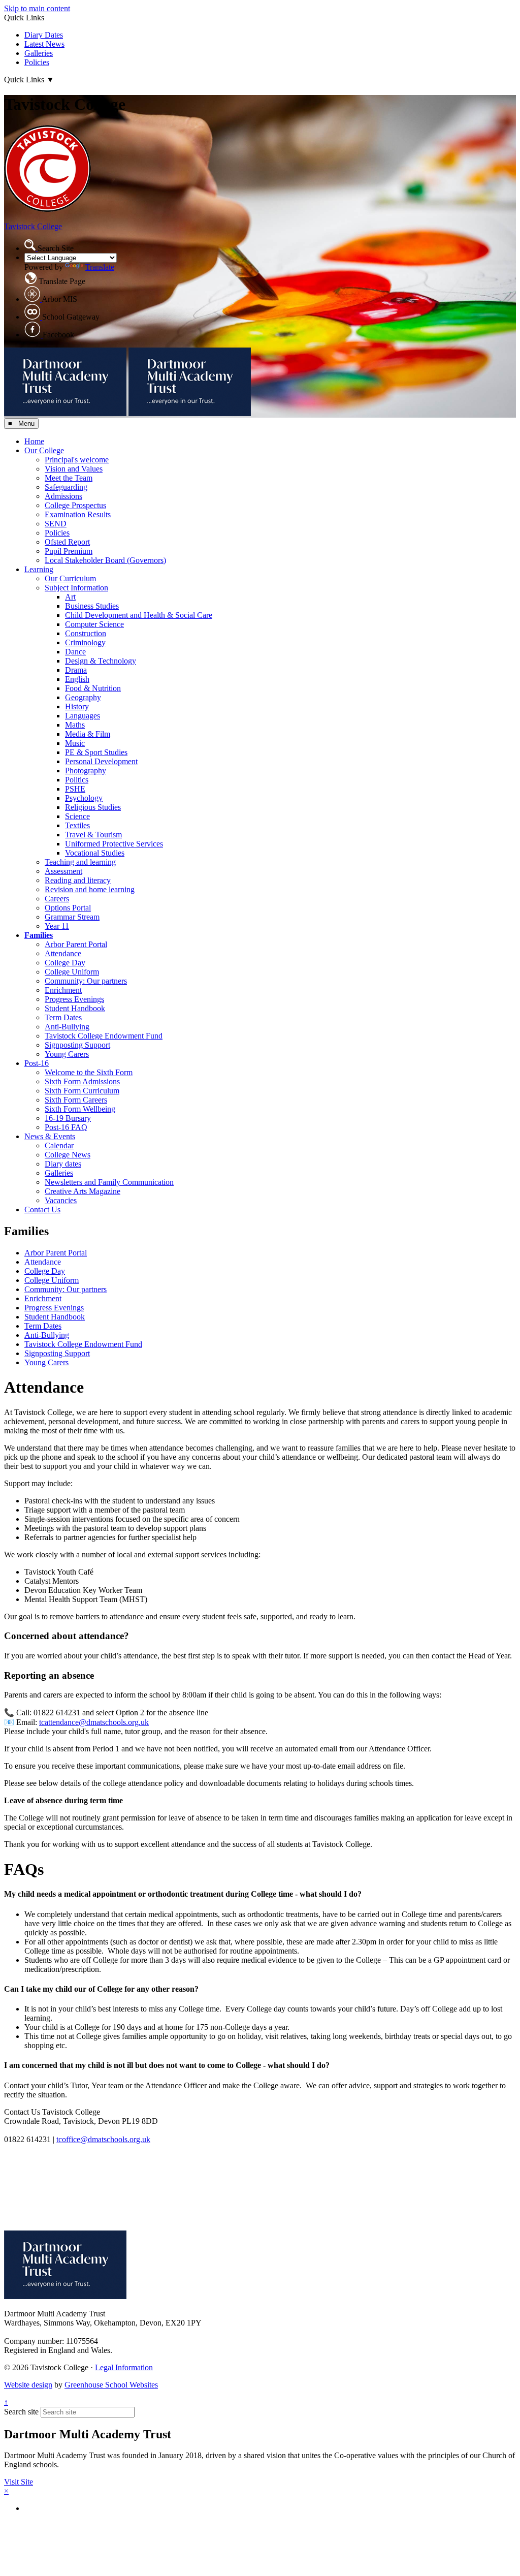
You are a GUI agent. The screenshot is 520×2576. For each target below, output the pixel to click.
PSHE (75, 789)
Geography (83, 697)
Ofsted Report (67, 542)
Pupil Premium (69, 551)
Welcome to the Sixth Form (89, 1072)
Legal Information (124, 2367)
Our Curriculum (70, 578)
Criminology (85, 642)
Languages (83, 716)
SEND (56, 524)
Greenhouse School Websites (111, 2385)
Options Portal (68, 908)
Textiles (77, 825)
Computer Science (94, 624)
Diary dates (63, 1164)
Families (39, 935)
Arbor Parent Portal (76, 944)
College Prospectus (75, 505)
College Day (65, 963)
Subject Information (76, 588)
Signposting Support (77, 1045)
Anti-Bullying (67, 1027)
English (77, 679)
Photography (86, 771)
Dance (75, 652)
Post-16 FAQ (66, 1127)
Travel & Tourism (93, 835)
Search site (21, 2412)
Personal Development (101, 761)
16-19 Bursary (68, 1118)
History (77, 706)
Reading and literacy (78, 880)
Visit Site (19, 2482)
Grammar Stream (72, 917)
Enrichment (63, 990)
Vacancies (61, 1200)
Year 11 (57, 926)
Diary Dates (44, 35)
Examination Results (78, 514)
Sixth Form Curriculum (82, 1091)
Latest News (44, 44)
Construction (86, 633)
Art (70, 597)
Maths (75, 725)
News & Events (50, 1136)
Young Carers (67, 1054)
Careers (57, 899)
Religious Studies (93, 807)
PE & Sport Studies (96, 752)
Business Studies (92, 606)
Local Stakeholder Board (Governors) (105, 560)
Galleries (39, 53)
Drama (76, 670)
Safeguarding (66, 487)
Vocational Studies (95, 853)
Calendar (59, 1145)
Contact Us (42, 1210)
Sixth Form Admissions (82, 1081)
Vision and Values (74, 469)
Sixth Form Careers (76, 1100)
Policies (37, 62)
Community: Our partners (86, 981)
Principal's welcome (77, 460)
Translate (100, 267)
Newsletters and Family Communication (109, 1182)
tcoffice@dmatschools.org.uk (103, 2139)
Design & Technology (101, 661)
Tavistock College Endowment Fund (104, 1036)
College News (68, 1155)
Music (75, 743)
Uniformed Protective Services (114, 844)
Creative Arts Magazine (83, 1191)
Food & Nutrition (93, 688)
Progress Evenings (74, 999)
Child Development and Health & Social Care (139, 615)
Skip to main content (37, 8)
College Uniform (72, 972)
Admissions (63, 496)
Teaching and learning (80, 862)
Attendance (63, 953)
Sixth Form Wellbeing (80, 1109)
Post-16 (37, 1063)
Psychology (84, 798)
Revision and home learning (90, 889)
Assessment (63, 871)
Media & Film (88, 734)
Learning (39, 569)
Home (34, 441)
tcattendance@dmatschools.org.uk (94, 1722)
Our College (44, 450)
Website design (28, 2385)
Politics (77, 780)
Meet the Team (69, 478)
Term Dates (63, 1017)
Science (77, 816)
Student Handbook (75, 1008)
